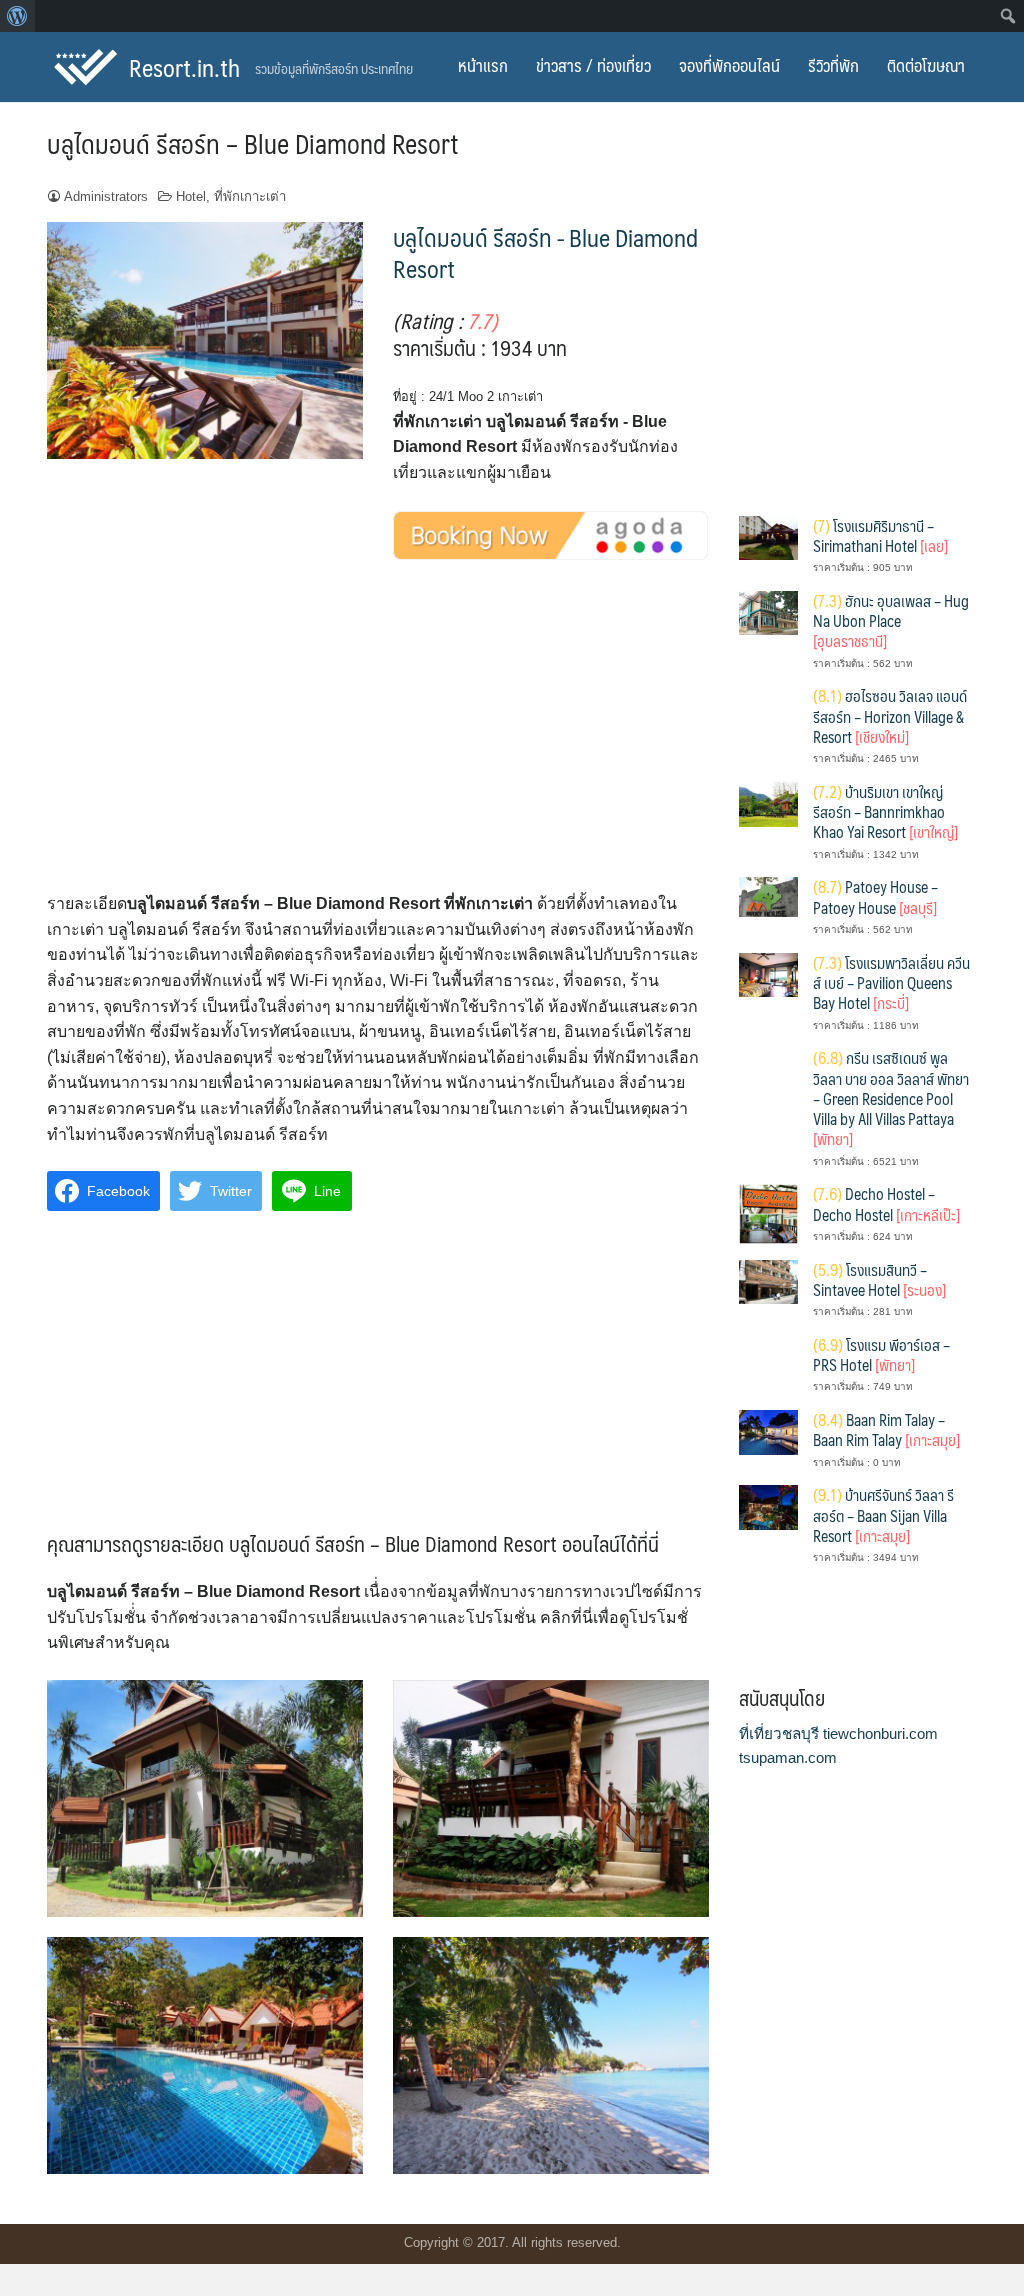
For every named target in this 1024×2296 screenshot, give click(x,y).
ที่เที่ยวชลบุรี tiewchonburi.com (838, 1733)
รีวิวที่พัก (833, 65)
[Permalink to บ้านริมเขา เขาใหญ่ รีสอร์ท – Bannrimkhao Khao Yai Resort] (768, 802)
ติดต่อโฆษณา (926, 65)
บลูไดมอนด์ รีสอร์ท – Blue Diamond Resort (253, 143)
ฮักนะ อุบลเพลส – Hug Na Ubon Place (891, 621)
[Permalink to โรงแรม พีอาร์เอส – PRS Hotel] (768, 1363)
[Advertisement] (378, 744)
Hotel (191, 196)
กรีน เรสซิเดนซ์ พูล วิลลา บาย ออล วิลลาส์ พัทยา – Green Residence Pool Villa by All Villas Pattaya (891, 1098)
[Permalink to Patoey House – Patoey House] (768, 895)
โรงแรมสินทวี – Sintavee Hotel (879, 1279)
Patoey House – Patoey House (875, 896)
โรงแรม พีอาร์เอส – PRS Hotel (881, 1354)
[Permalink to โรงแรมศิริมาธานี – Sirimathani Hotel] (768, 536)
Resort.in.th (184, 67)
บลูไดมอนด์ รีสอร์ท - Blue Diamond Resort (545, 252)
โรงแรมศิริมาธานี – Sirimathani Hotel (880, 535)
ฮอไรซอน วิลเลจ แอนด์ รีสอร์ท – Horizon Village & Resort (890, 716)
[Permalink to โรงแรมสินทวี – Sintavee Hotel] (768, 1280)
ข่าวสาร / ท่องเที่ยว (593, 65)
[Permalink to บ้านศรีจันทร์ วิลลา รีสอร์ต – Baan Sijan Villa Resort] (768, 1506)
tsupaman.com (788, 1757)
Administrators (106, 196)
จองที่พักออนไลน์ (729, 65)
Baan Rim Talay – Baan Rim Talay (886, 1429)
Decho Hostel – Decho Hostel (886, 1203)
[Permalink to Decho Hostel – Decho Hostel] (768, 1212)
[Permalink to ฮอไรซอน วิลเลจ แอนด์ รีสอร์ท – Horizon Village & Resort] (768, 714)
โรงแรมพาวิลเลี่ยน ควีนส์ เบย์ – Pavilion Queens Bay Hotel (891, 983)
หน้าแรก (483, 65)
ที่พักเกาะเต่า (250, 196)
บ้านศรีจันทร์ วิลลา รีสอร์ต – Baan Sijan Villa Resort (883, 1515)
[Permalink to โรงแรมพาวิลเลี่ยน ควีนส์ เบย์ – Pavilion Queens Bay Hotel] (768, 973)
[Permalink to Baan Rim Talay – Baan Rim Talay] (768, 1431)
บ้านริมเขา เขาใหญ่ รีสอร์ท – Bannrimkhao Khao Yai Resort (885, 812)
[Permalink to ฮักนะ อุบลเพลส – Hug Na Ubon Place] (768, 611)
